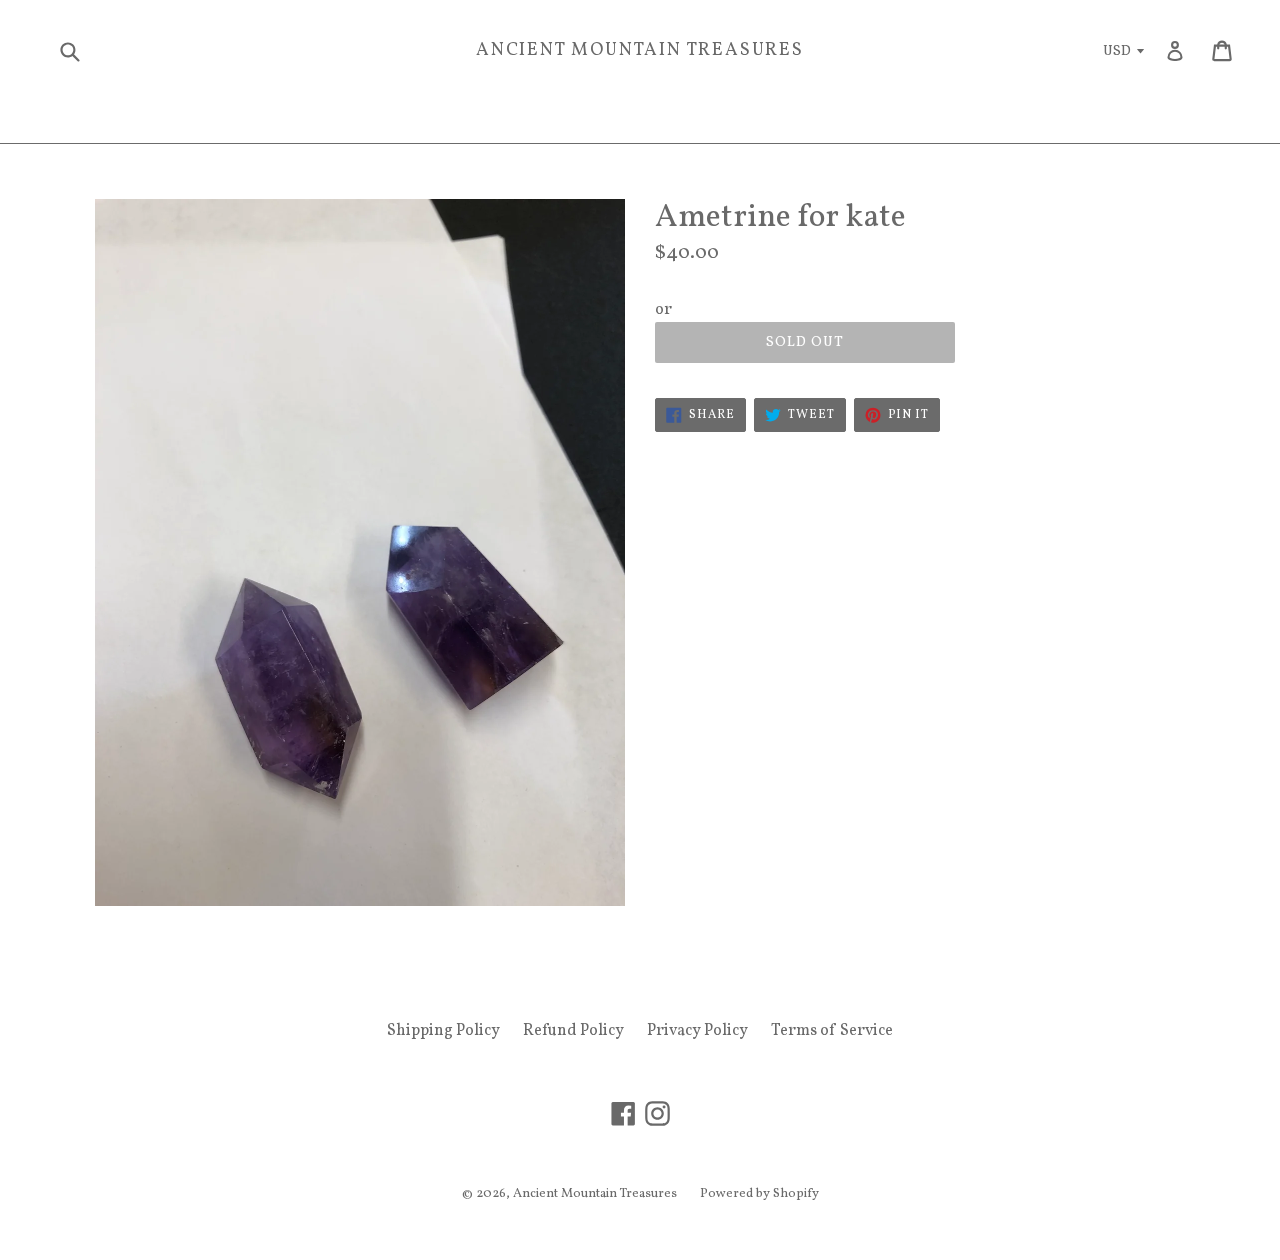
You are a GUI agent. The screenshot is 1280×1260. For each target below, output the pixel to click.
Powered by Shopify (759, 1194)
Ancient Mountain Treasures (640, 51)
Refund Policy (573, 1031)
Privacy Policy (697, 1031)
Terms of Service (832, 1031)
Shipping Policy (443, 1031)
